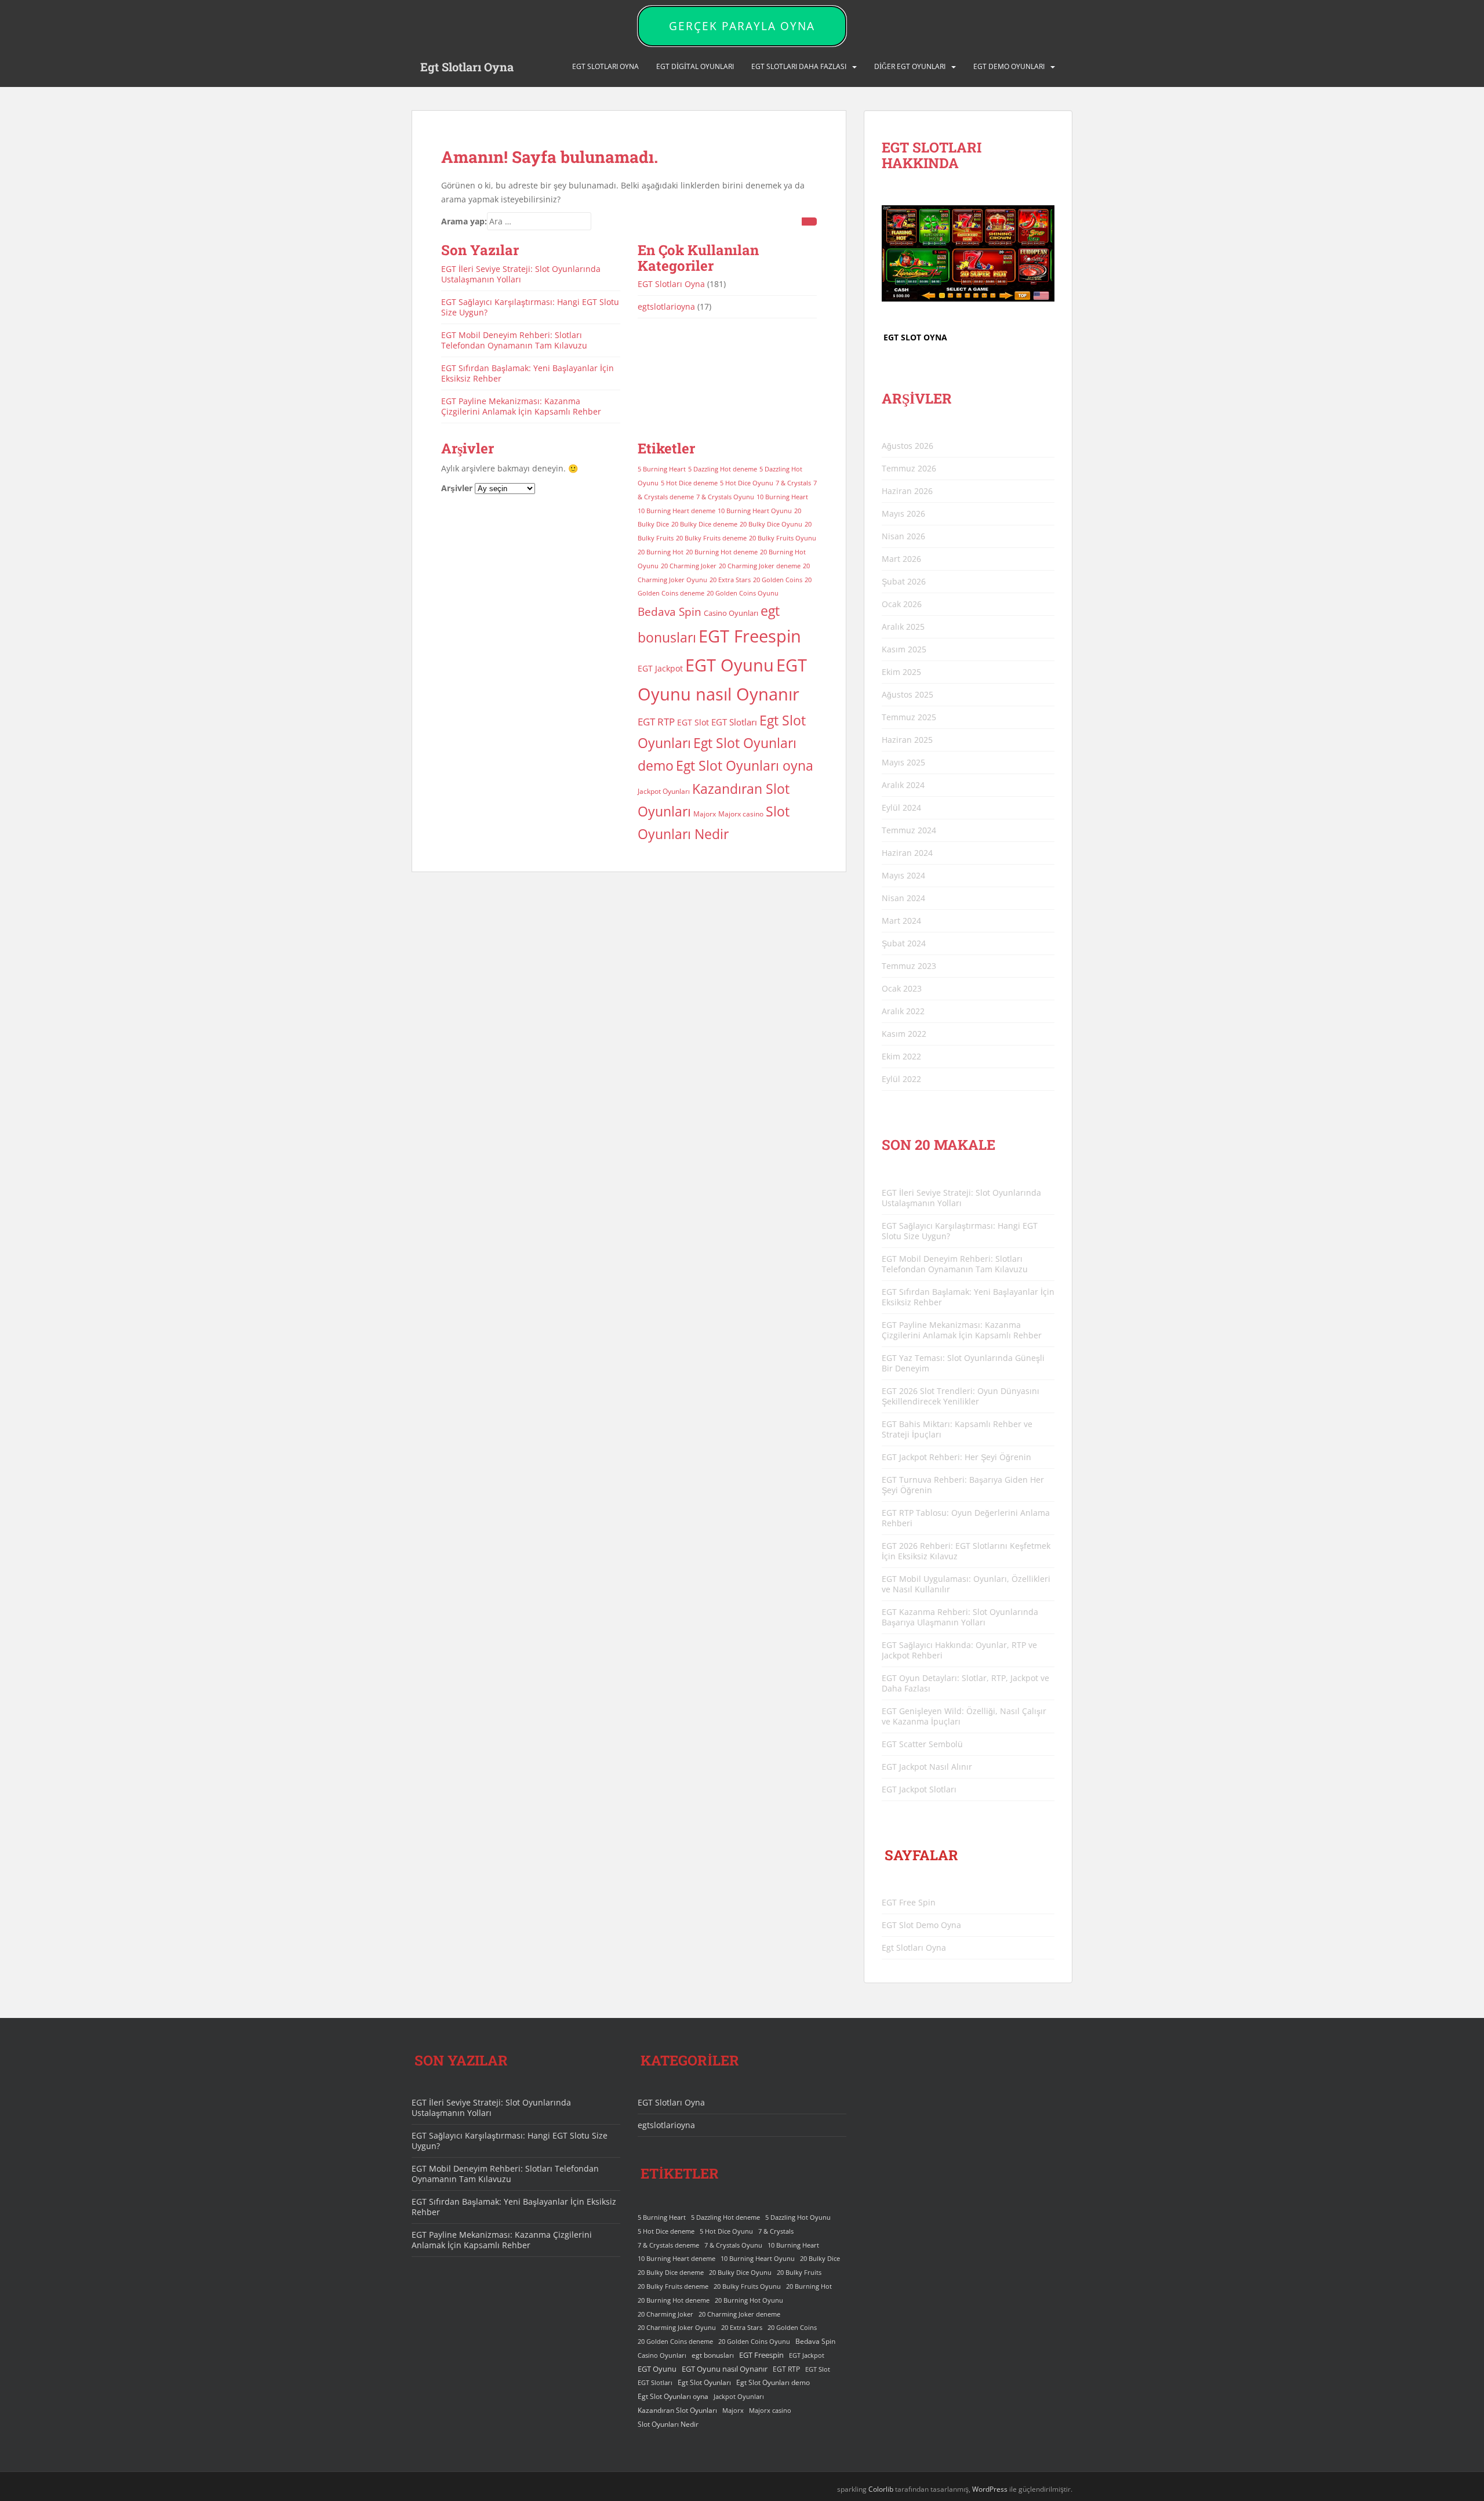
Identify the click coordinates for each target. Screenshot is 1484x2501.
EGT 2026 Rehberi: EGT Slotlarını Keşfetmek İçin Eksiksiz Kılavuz (966, 1551)
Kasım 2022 (904, 1034)
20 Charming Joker (689, 566)
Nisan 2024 (903, 898)
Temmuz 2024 (909, 830)
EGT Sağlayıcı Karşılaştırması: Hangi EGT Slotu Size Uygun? (530, 307)
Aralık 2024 (903, 785)
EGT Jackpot (660, 668)
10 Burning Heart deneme (676, 511)
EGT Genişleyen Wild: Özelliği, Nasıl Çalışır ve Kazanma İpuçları (964, 1716)
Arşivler (457, 488)
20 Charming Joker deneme (760, 566)
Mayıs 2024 (903, 875)
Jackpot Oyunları (664, 791)
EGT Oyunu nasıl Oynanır (725, 2369)
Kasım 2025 (904, 649)
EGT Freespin (750, 636)
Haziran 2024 (907, 853)
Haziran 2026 (907, 491)
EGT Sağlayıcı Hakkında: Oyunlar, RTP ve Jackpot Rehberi (959, 1650)
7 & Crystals (793, 483)
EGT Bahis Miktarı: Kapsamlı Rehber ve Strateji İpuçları (957, 1429)
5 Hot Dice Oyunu (747, 483)
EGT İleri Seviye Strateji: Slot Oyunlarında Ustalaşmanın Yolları (521, 274)
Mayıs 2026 (903, 513)
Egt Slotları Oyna (467, 67)
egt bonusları (713, 2355)
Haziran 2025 (907, 740)
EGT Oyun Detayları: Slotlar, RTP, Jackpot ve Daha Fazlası (965, 1683)
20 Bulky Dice (820, 2259)
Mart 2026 (901, 559)
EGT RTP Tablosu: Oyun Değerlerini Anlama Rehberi (966, 1518)
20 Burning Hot (661, 552)
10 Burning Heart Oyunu (755, 511)
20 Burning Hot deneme (722, 552)
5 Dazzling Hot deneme (723, 469)
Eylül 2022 (901, 1079)
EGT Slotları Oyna (671, 284)
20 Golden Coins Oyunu (743, 593)
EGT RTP (656, 722)
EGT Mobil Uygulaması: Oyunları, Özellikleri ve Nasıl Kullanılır (966, 1584)
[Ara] (809, 222)
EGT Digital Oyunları (695, 66)
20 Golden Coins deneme (675, 2342)
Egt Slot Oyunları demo (773, 2382)
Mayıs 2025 (903, 762)
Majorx (705, 814)
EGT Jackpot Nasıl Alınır (927, 1767)
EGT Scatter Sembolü (922, 1744)
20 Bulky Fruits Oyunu (783, 538)
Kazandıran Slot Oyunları (677, 2410)
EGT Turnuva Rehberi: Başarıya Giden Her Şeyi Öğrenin (963, 1485)
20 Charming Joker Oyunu (677, 2328)
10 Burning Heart (782, 497)
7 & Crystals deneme (668, 2245)
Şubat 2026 (904, 581)
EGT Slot (693, 722)
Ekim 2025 (901, 672)
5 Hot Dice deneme (689, 483)
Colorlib (881, 2489)
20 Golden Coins (778, 580)
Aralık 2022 (903, 1011)
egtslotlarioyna (666, 306)
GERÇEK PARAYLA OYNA (742, 26)
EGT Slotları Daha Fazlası (799, 66)
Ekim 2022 (901, 1056)
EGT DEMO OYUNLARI (1009, 66)
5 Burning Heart (662, 469)
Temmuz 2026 (909, 468)
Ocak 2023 (902, 988)
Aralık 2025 (903, 627)
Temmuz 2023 (909, 966)
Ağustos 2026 (908, 446)
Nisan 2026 (903, 536)
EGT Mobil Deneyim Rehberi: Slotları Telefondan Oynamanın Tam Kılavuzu (514, 340)
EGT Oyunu (730, 665)
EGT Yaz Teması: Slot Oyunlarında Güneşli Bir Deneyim (963, 1363)
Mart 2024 (901, 921)
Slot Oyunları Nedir (668, 2424)
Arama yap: (464, 221)
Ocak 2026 (902, 604)
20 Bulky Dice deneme (704, 524)
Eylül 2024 (901, 807)
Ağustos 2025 (908, 694)
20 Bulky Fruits (799, 2273)
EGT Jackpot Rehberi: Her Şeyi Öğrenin (956, 1457)
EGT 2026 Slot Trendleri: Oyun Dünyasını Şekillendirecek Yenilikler (961, 1396)
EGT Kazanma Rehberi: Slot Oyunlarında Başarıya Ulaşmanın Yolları (960, 1617)
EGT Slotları (734, 722)
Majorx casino (741, 814)
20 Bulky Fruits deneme (711, 538)
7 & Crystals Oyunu (725, 497)
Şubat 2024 (904, 943)
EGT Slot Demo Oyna (921, 1925)
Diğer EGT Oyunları (910, 66)
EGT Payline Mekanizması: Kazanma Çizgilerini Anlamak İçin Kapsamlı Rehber (521, 406)
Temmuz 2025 (909, 717)
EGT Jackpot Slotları (919, 1789)
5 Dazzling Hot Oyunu (798, 2217)
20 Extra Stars (730, 580)
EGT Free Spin (909, 1902)
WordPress (990, 2489)
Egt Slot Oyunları (704, 2382)
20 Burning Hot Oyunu (749, 2300)
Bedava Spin (670, 611)
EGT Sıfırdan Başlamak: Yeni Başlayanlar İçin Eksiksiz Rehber (528, 373)
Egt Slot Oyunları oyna (745, 765)
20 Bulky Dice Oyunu (771, 524)
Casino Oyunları (731, 613)
